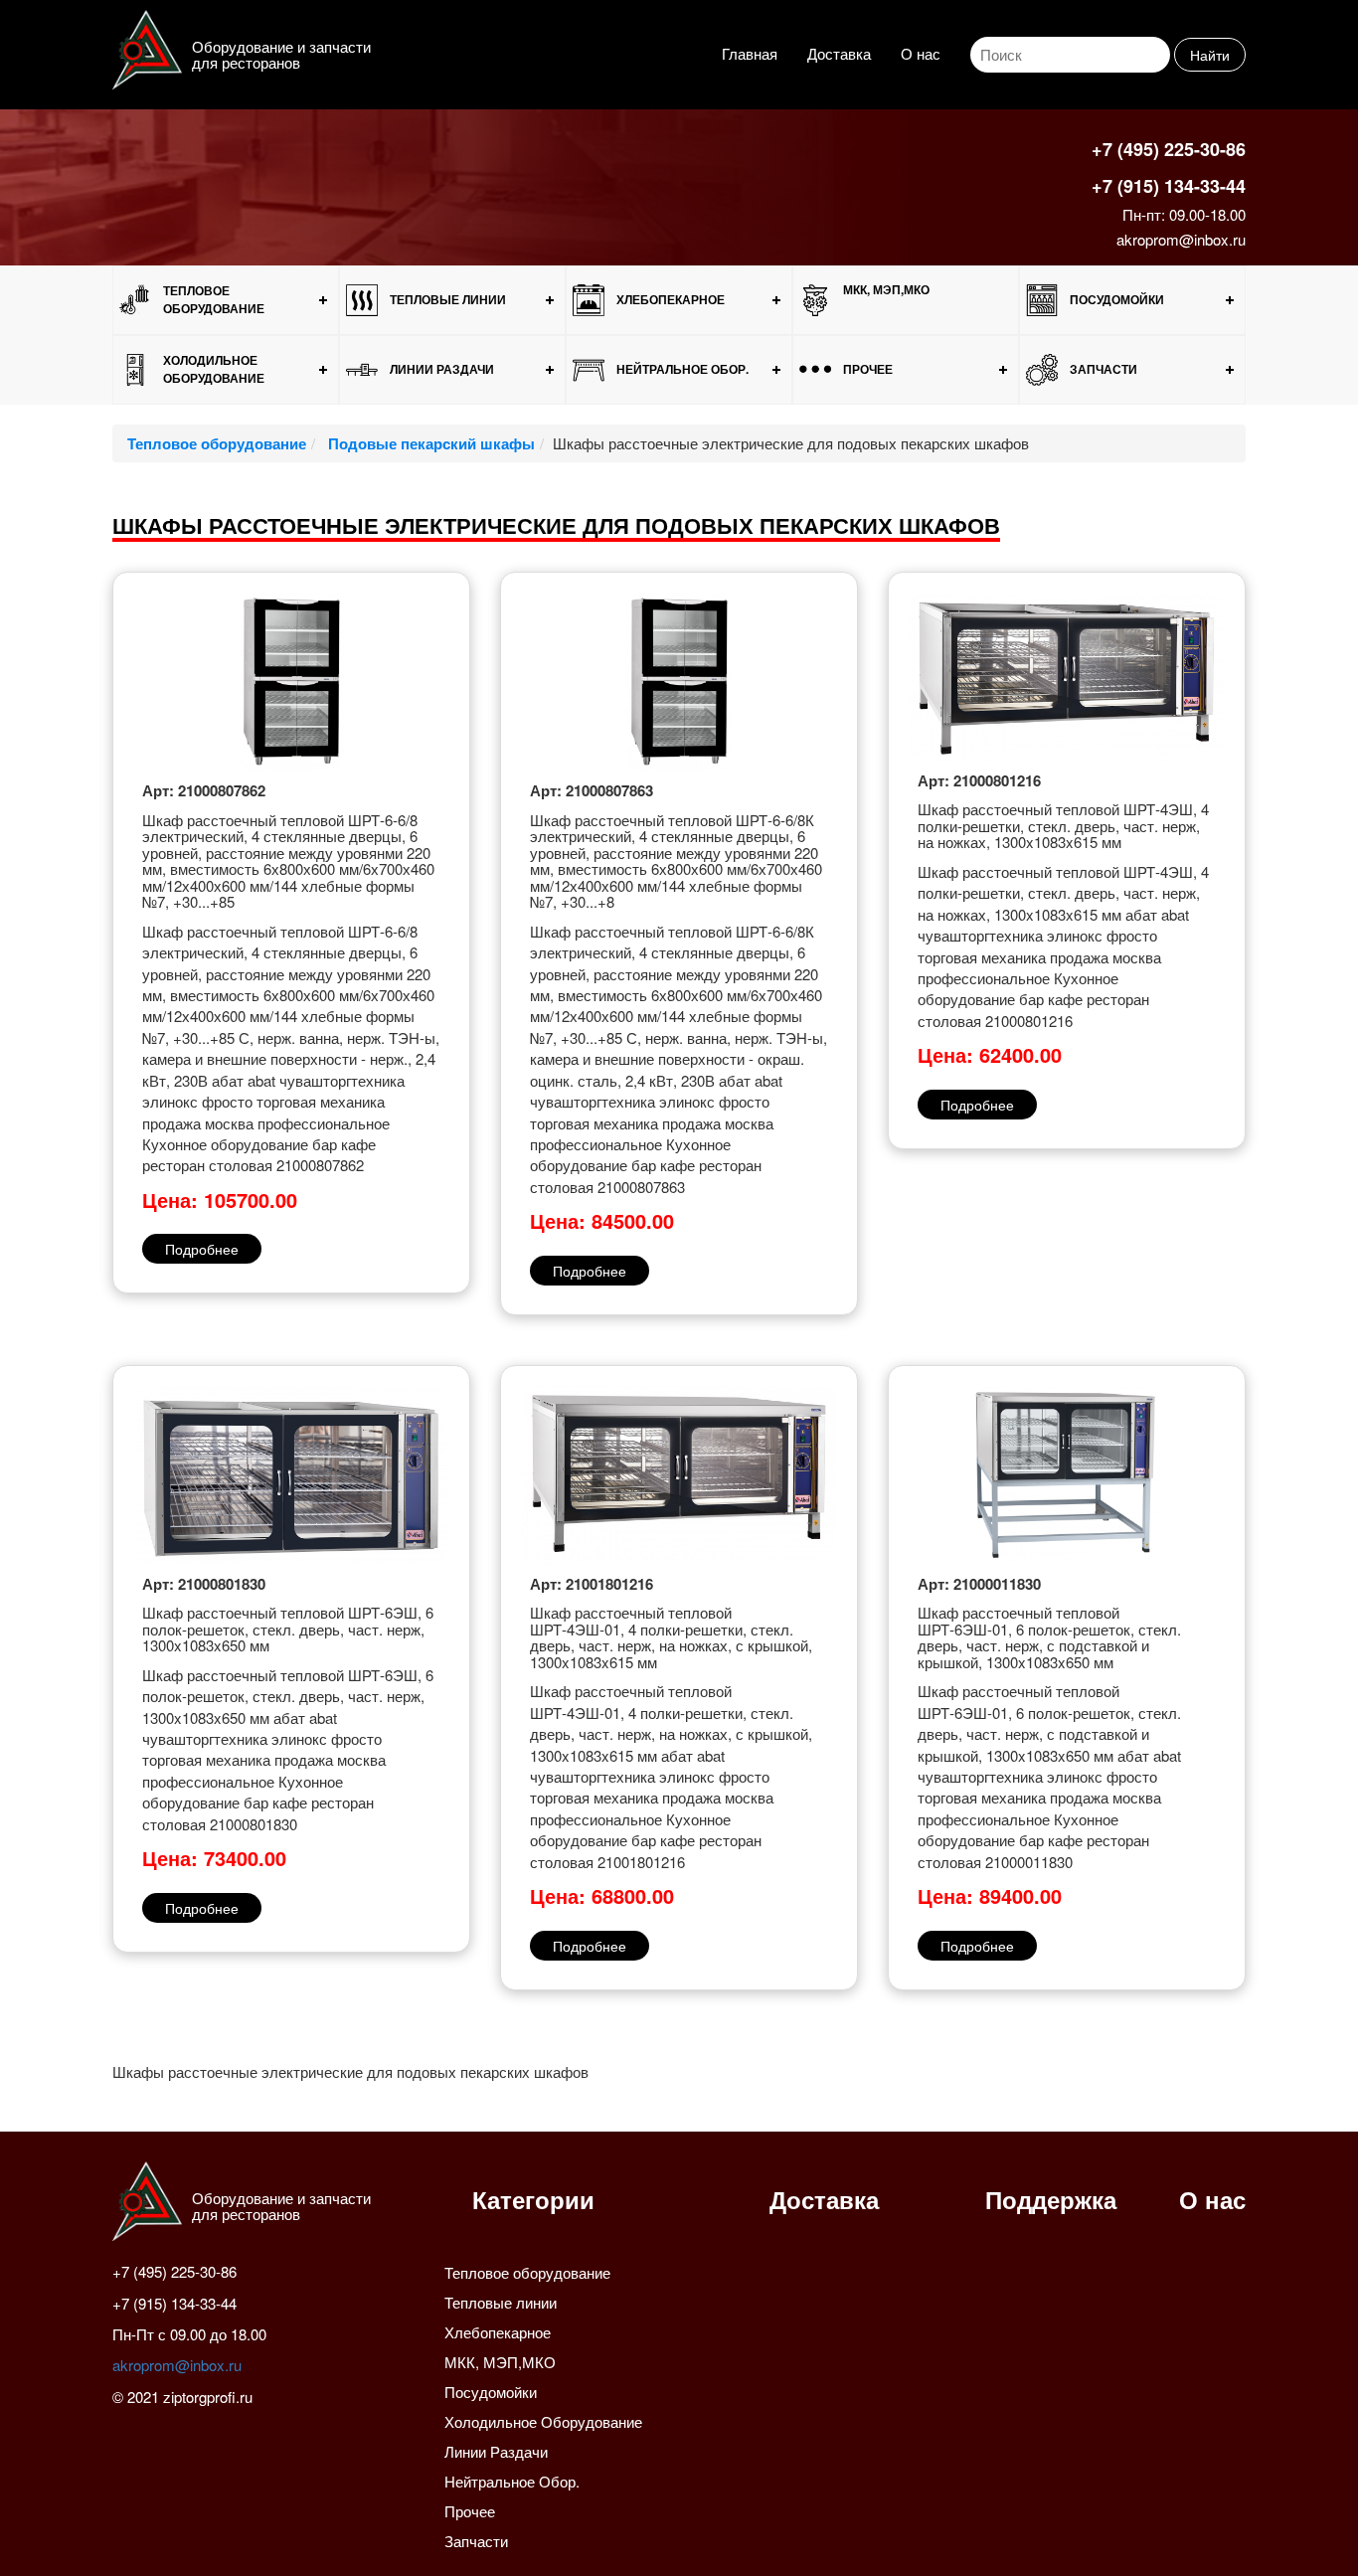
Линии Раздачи (442, 369)
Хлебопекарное (671, 299)
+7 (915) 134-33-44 (1169, 186)
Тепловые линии (448, 299)
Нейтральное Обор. (682, 369)
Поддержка (1051, 2199)
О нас (921, 53)
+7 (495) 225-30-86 (1169, 149)
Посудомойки (1117, 299)
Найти (1210, 55)
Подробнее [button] (202, 1249)
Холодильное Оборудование (214, 368)
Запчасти (1103, 369)
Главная (750, 53)
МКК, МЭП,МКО (886, 289)
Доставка (839, 53)
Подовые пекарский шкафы (429, 443)
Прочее (868, 369)
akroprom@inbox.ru (1181, 239)
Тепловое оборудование (214, 299)
